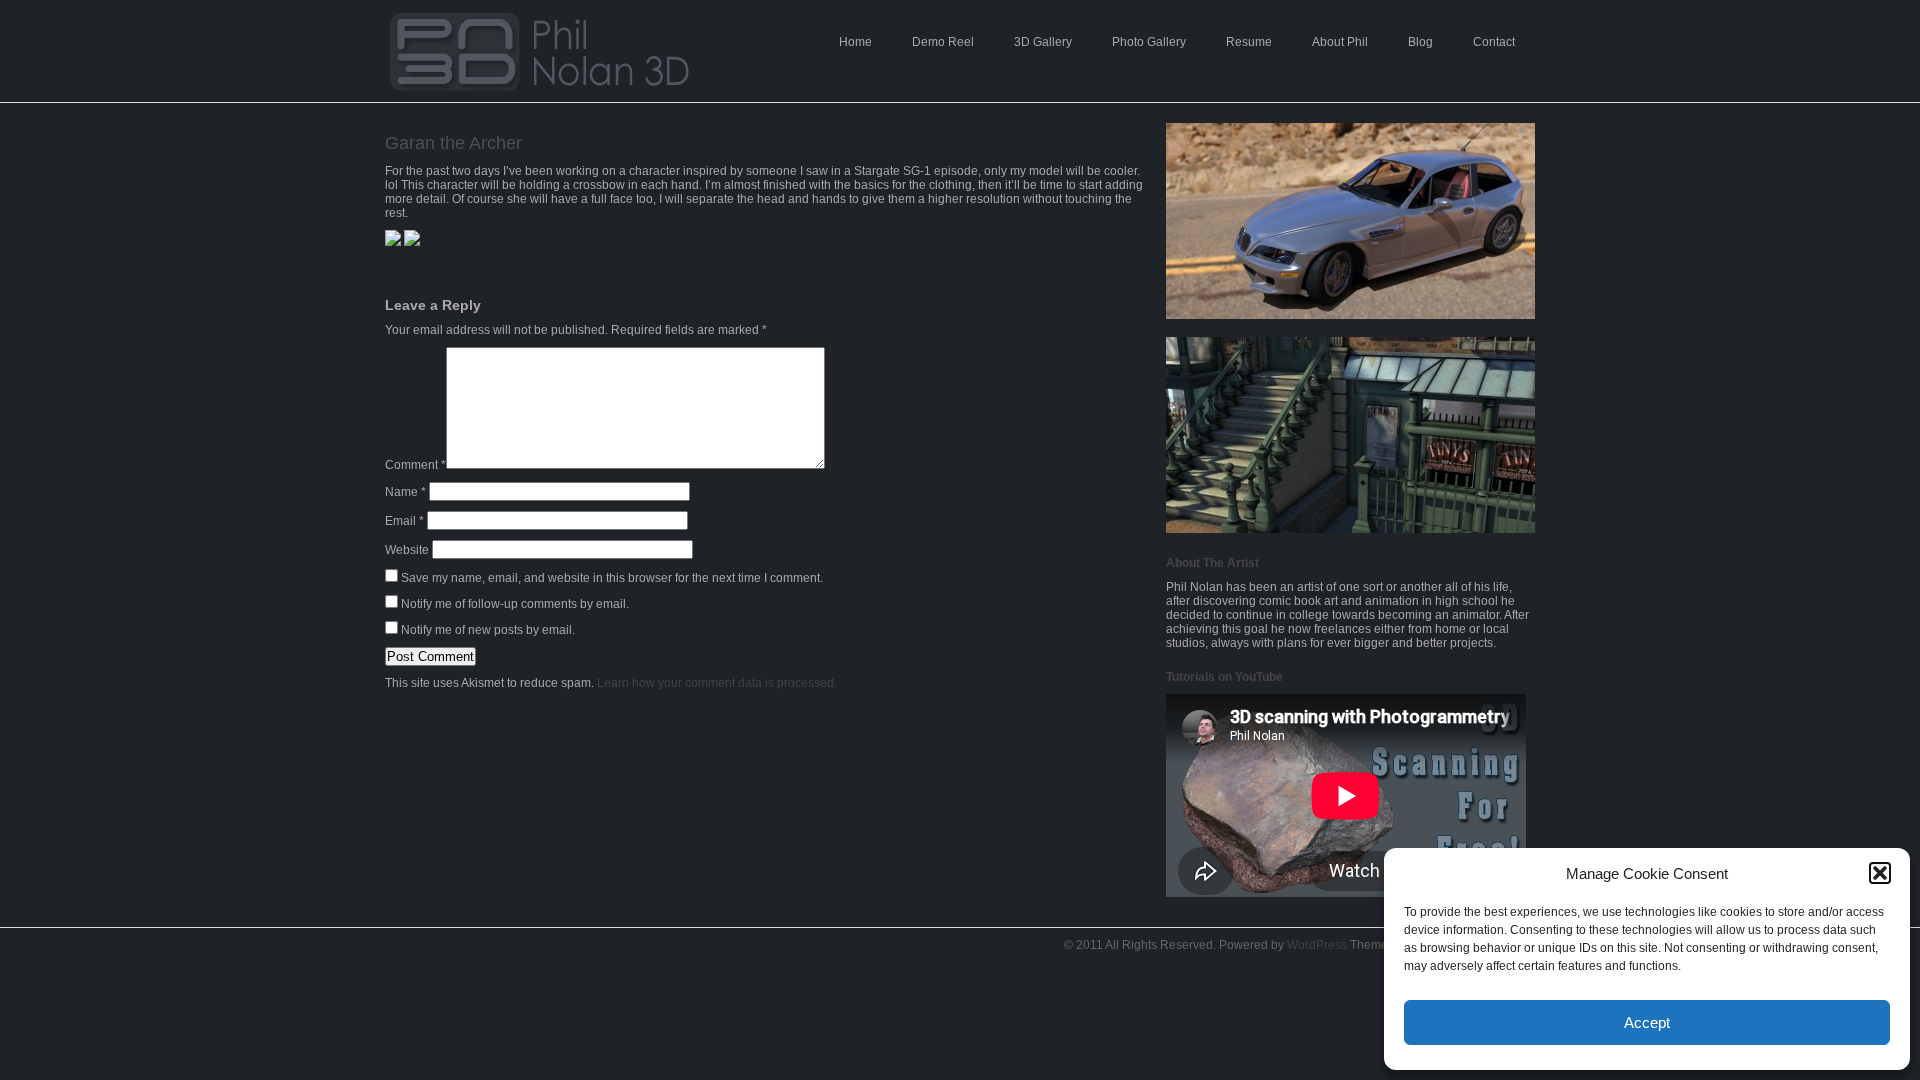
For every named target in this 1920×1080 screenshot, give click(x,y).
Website (407, 550)
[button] (1880, 873)
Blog (1420, 42)
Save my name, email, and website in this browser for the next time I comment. (612, 578)
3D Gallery (1043, 42)
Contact (1494, 42)
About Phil (1340, 42)
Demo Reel (943, 42)
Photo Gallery (1149, 42)
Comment (415, 465)
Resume (1249, 42)
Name (405, 492)
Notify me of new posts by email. (488, 630)
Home (855, 42)
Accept (1647, 1022)
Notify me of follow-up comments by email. (515, 604)
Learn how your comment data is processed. (717, 683)
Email (404, 521)
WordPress (1317, 945)
